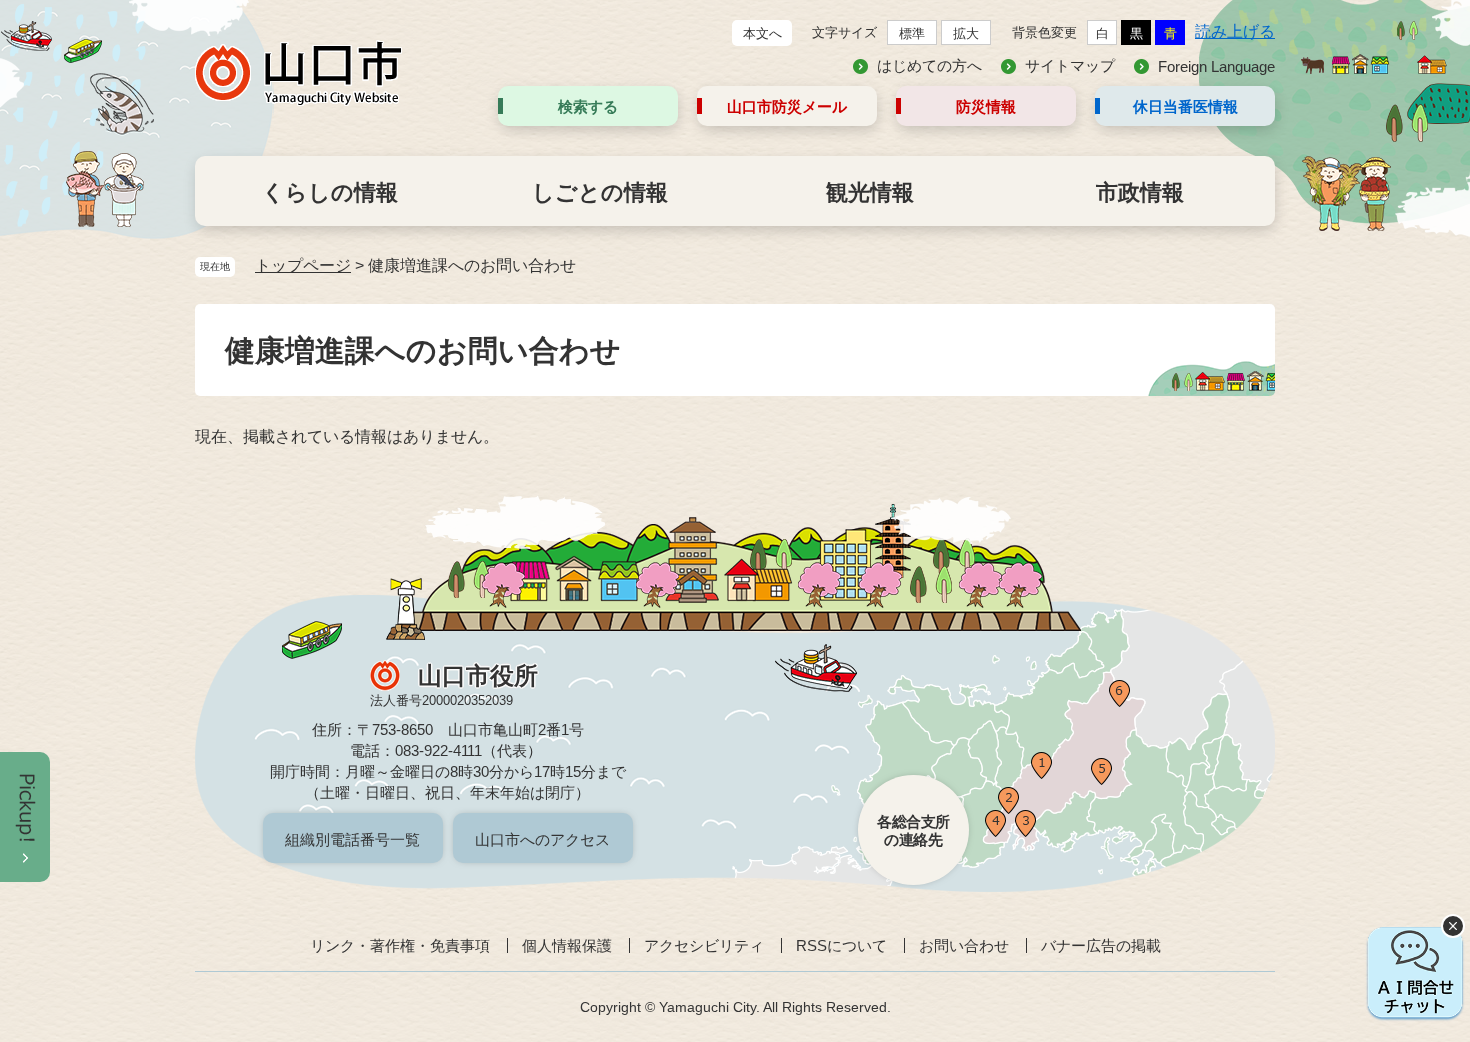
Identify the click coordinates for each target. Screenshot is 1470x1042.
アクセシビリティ (704, 945)
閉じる (1453, 926)
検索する (588, 106)
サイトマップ (1070, 65)
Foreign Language (1216, 66)
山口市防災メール (787, 106)
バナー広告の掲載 (1101, 945)
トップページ (303, 265)
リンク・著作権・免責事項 (400, 945)
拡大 (966, 33)
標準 (912, 33)
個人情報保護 (567, 945)
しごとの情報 (600, 192)
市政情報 (1140, 192)
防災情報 (986, 106)
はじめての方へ (929, 65)
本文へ (762, 33)
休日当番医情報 (1185, 106)
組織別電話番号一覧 (352, 839)
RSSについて (841, 945)
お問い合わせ (964, 945)
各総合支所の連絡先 (913, 830)
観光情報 (870, 192)
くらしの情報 (330, 192)
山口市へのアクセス (542, 839)
